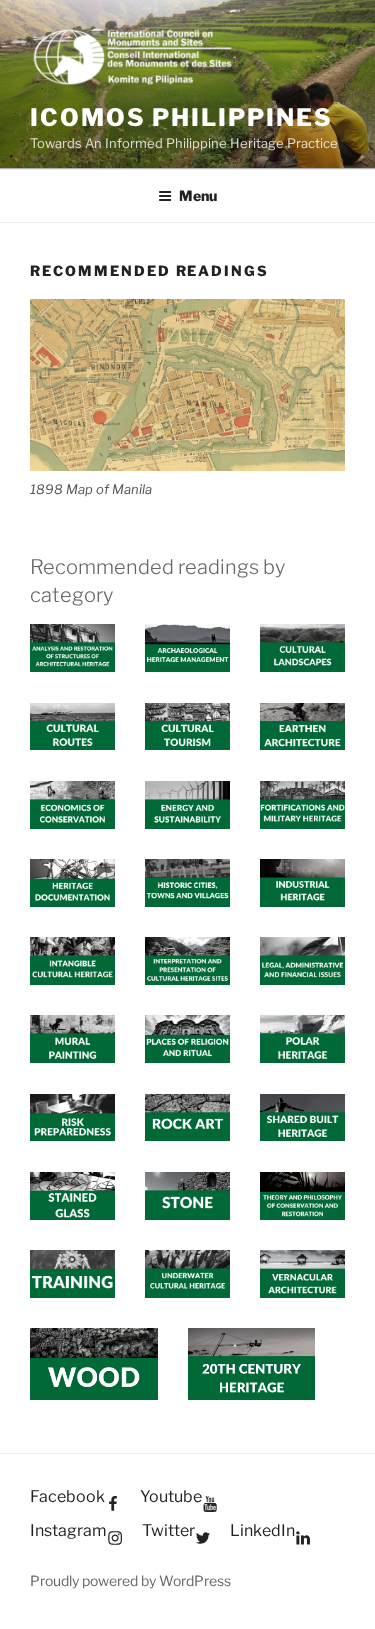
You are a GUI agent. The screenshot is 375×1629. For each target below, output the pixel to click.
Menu (198, 195)
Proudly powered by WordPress (130, 1580)
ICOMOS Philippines (181, 117)
